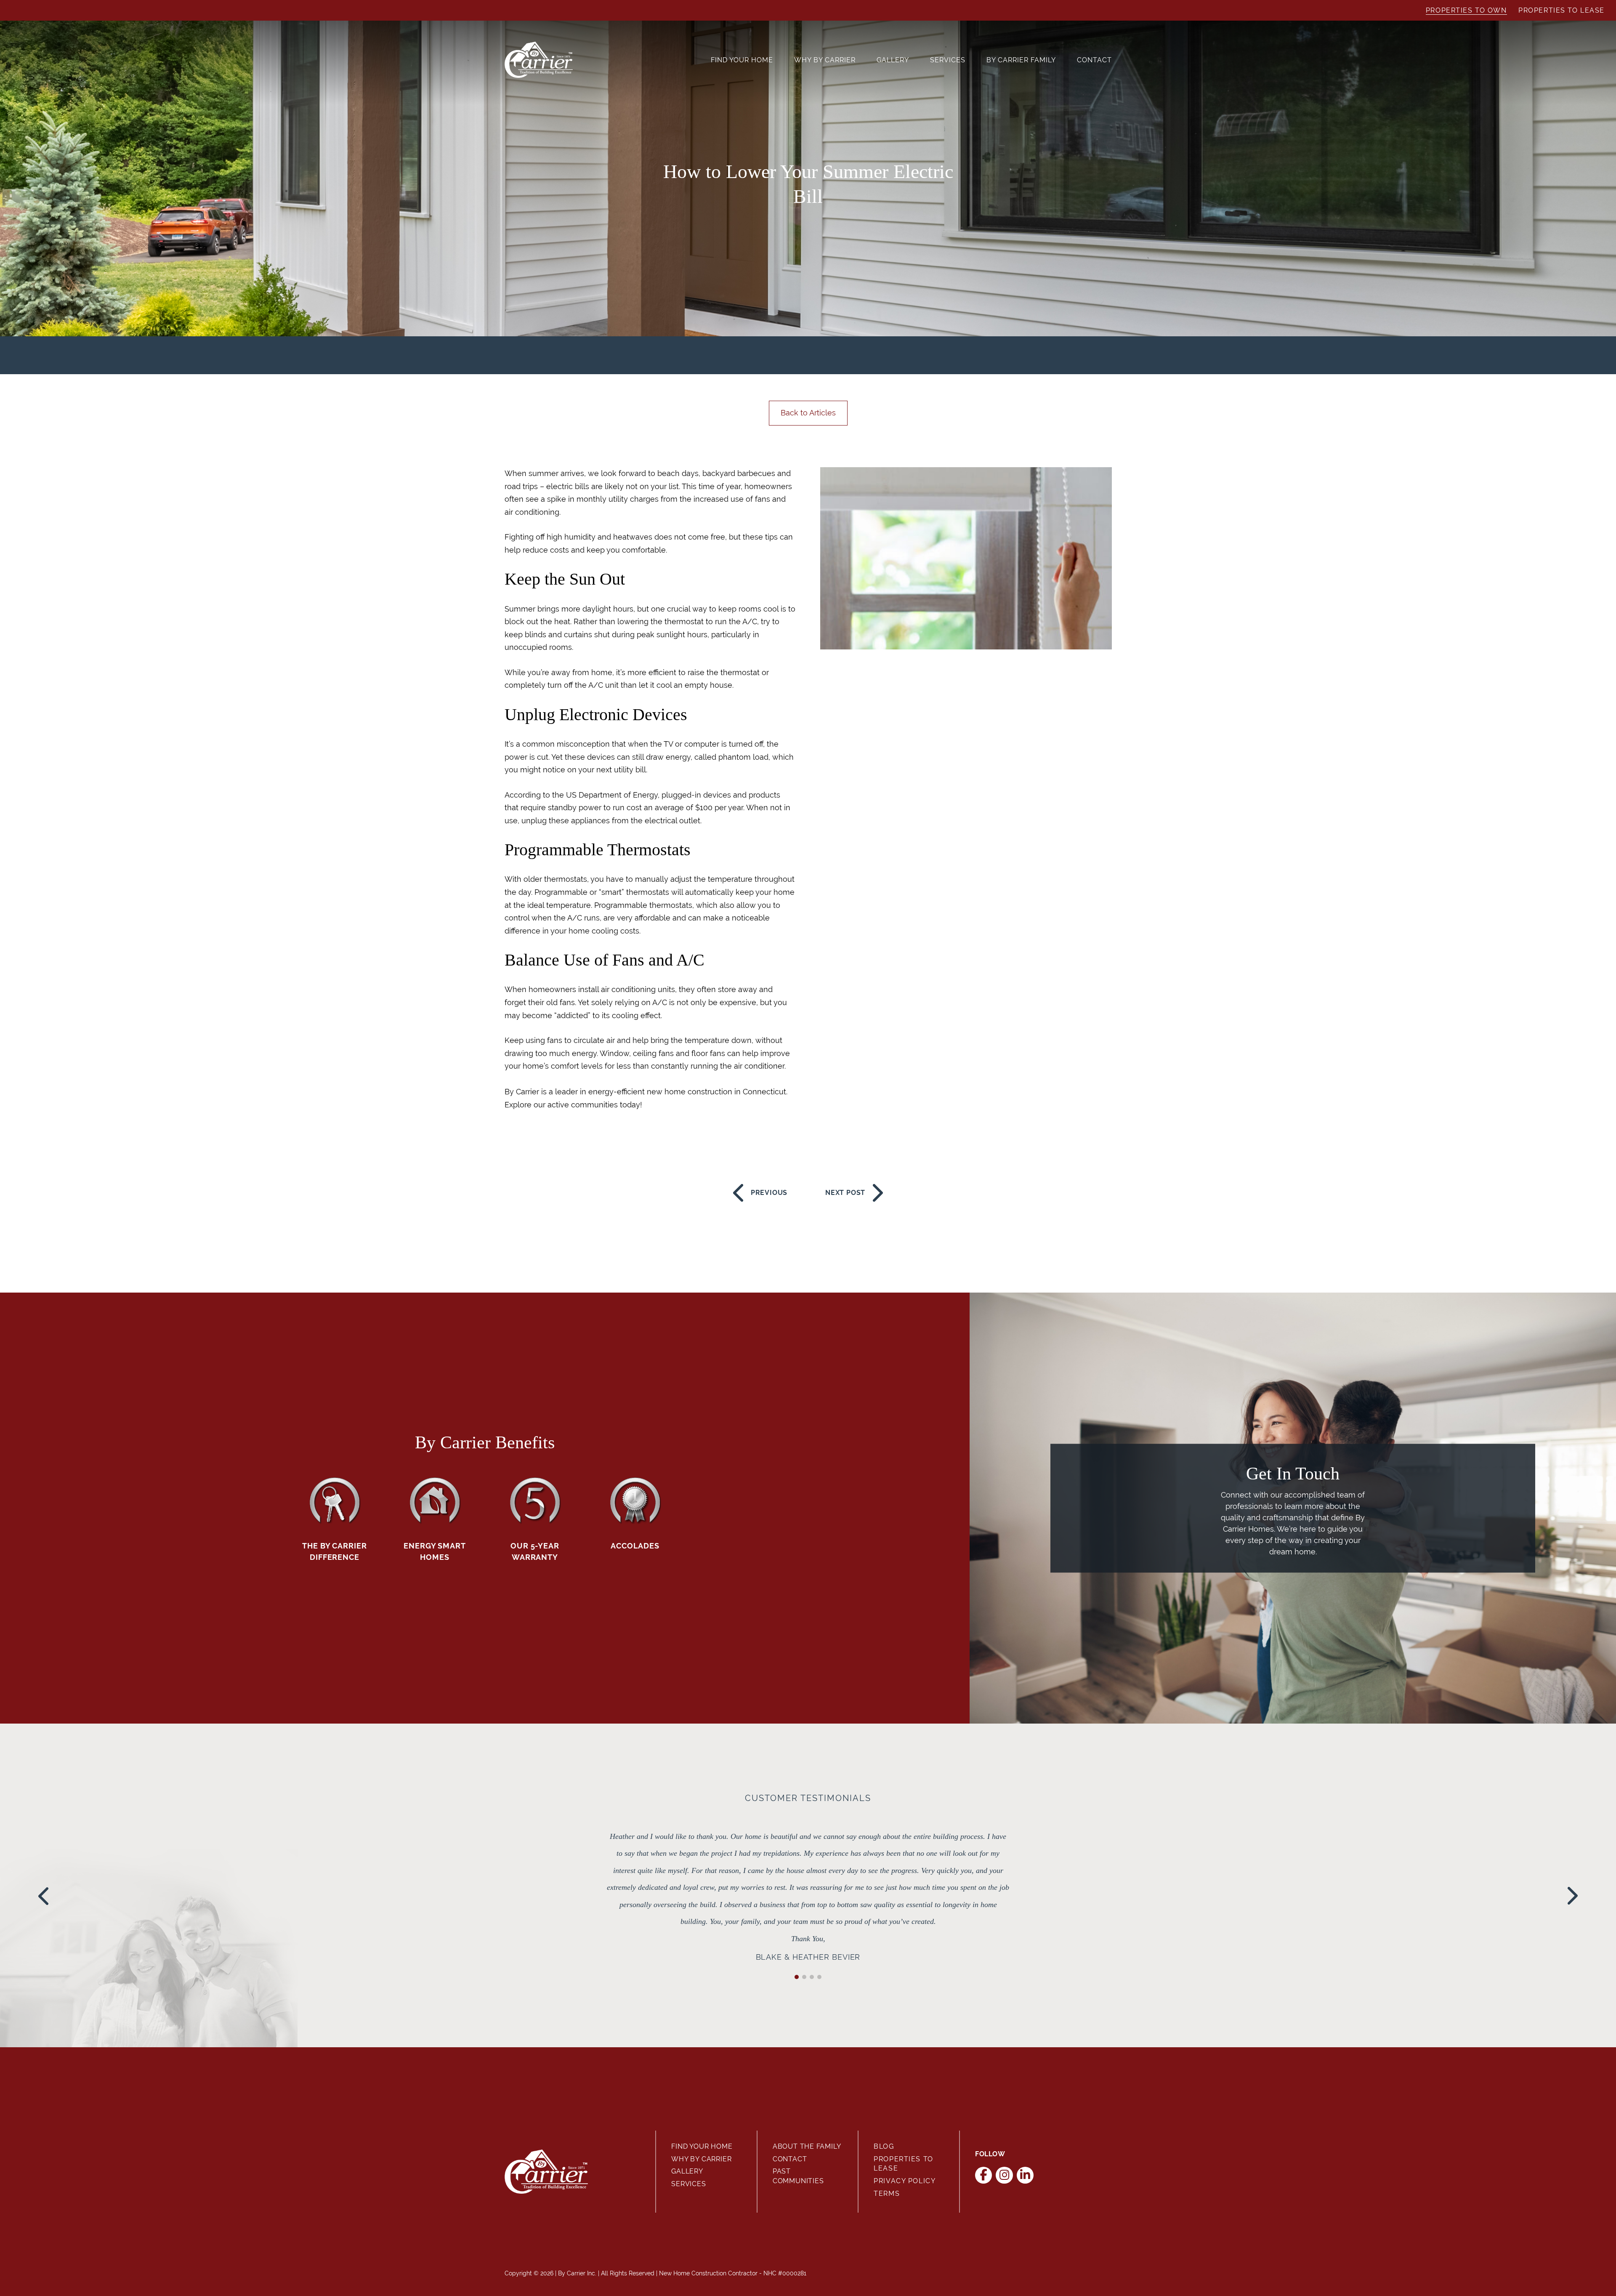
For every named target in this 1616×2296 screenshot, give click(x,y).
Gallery (893, 60)
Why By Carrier (825, 60)
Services (948, 60)
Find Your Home (742, 60)
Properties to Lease (1562, 10)
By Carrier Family (1021, 60)
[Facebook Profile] (984, 2175)
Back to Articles (808, 413)
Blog (884, 2146)
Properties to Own (1466, 10)
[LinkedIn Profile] (1025, 2175)
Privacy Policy (905, 2181)
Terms (887, 2194)
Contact (1094, 60)
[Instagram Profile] (1004, 2175)
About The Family (807, 2146)
